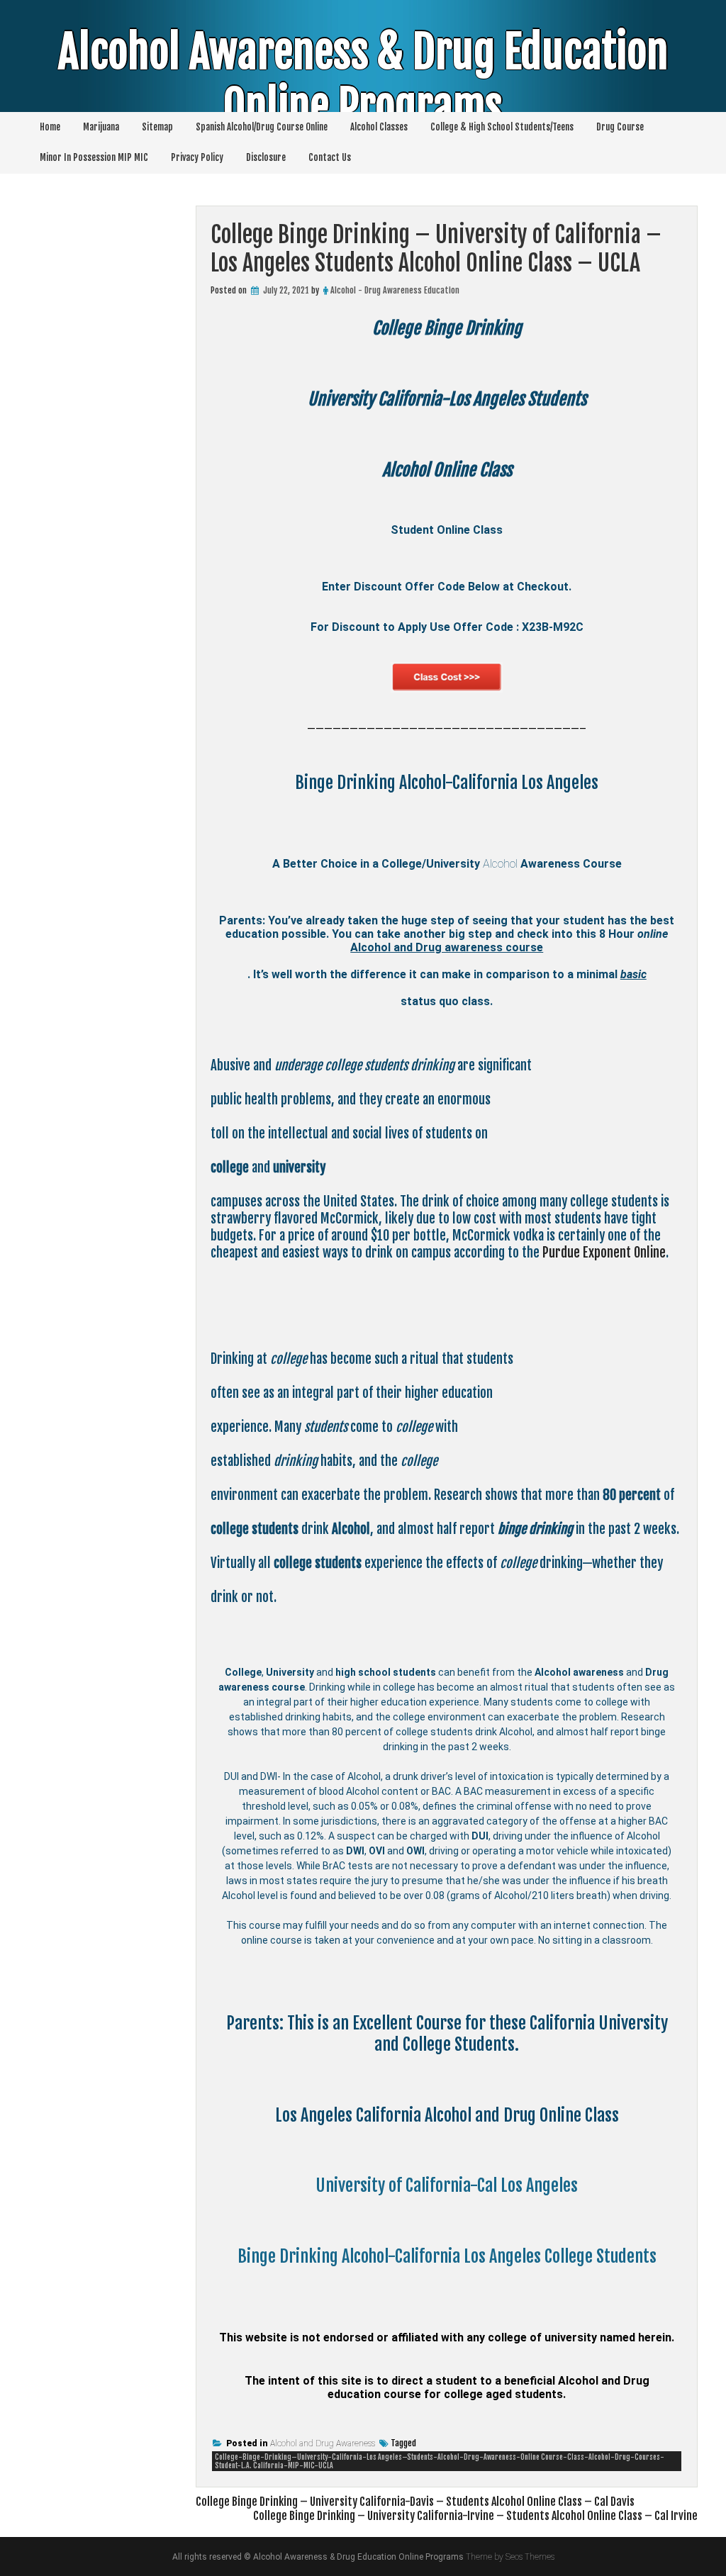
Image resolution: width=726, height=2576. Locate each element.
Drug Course (620, 127)
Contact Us (330, 157)
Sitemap (157, 127)
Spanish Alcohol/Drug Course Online (262, 127)
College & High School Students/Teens (502, 127)
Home (50, 127)
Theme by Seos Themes (510, 2557)
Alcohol (500, 864)
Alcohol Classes (379, 127)
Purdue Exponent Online (604, 1253)
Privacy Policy (197, 157)
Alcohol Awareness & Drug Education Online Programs (363, 79)
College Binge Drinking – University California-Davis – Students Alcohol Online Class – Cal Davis (415, 2502)
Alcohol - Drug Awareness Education (395, 290)
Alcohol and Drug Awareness (323, 2443)
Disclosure (266, 157)
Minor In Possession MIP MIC (94, 157)
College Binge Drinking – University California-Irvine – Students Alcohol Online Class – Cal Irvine (475, 2516)
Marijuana (101, 127)
